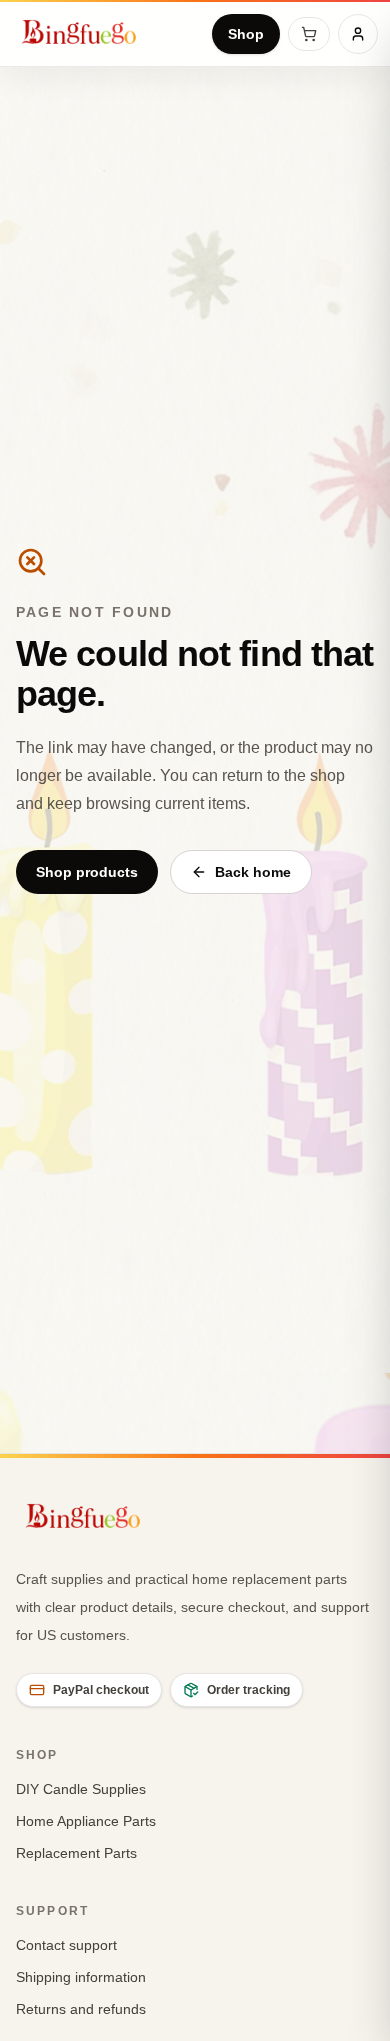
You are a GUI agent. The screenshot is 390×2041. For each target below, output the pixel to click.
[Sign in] (358, 34)
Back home (253, 872)
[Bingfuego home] (78, 34)
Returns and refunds (81, 2009)
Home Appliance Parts (86, 1821)
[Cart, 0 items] (309, 34)
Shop (246, 34)
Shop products (87, 872)
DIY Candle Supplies (81, 1789)
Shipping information (81, 1977)
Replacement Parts (76, 1853)
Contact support (66, 1945)
